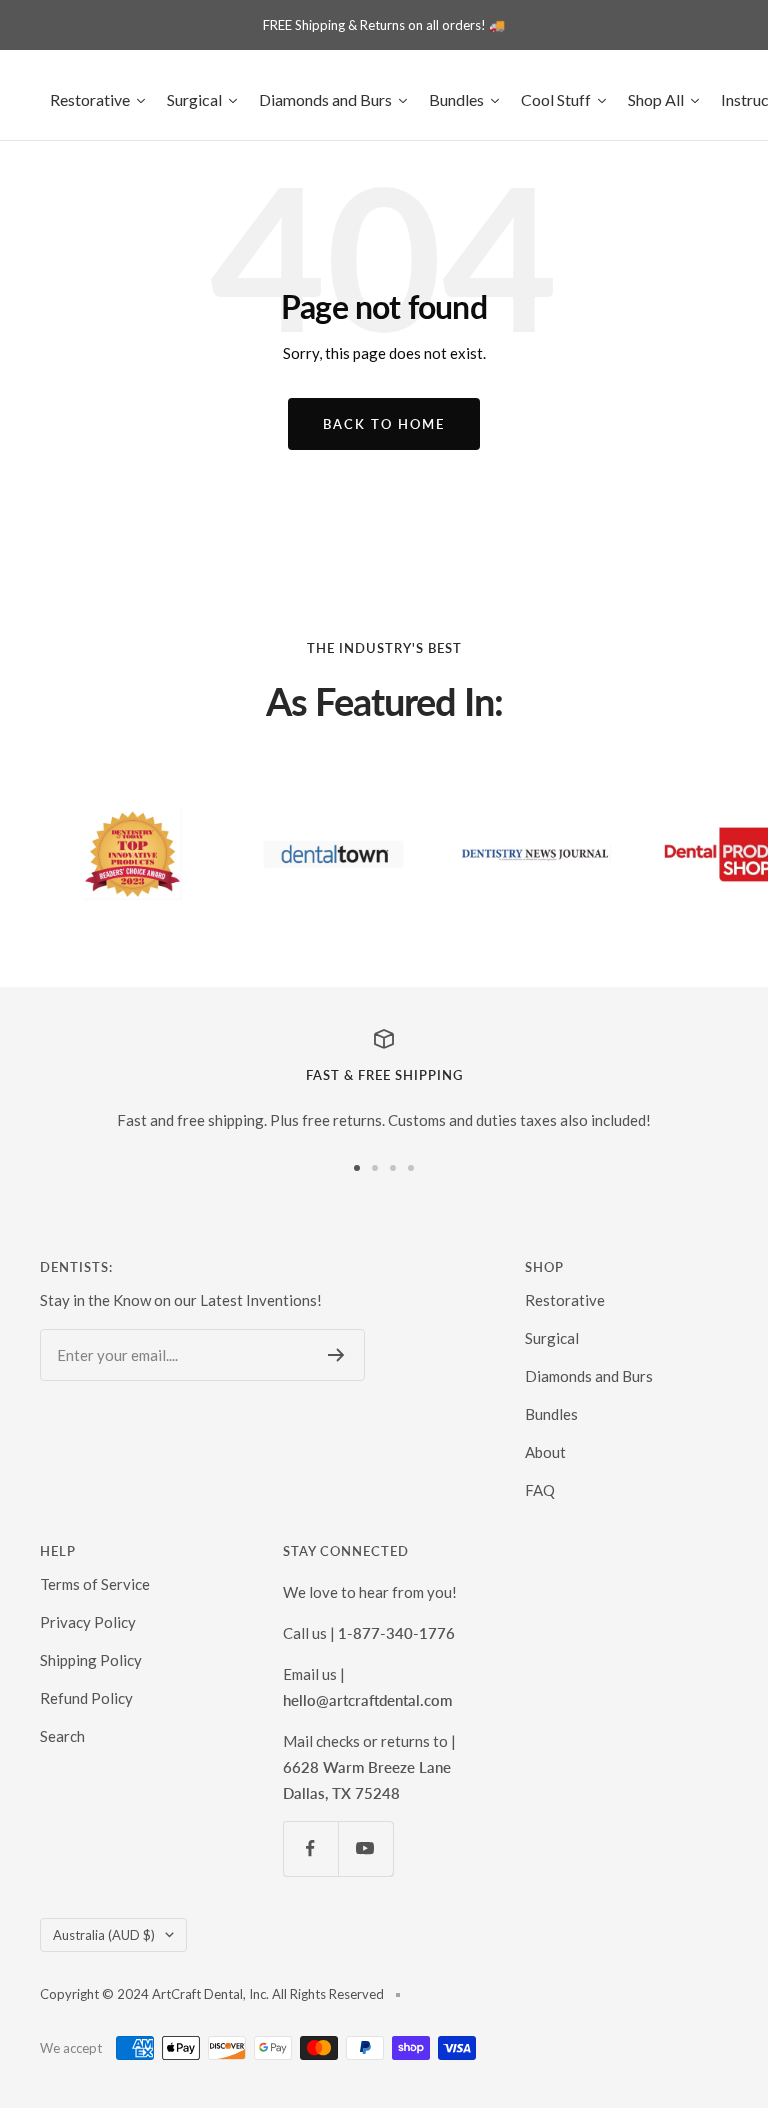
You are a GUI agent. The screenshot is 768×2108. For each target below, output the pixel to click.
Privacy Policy (88, 1622)
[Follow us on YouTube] (365, 1848)
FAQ (540, 1490)
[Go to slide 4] (411, 1168)
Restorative (565, 1300)
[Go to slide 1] (357, 1168)
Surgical (552, 1338)
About (545, 1452)
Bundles (551, 1414)
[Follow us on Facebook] (310, 1848)
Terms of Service (95, 1584)
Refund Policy (86, 1698)
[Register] (336, 1355)
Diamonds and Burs (589, 1376)
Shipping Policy (91, 1660)
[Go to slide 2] (375, 1168)
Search (62, 1736)
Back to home (384, 424)
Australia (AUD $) (104, 1935)
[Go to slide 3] (393, 1168)
